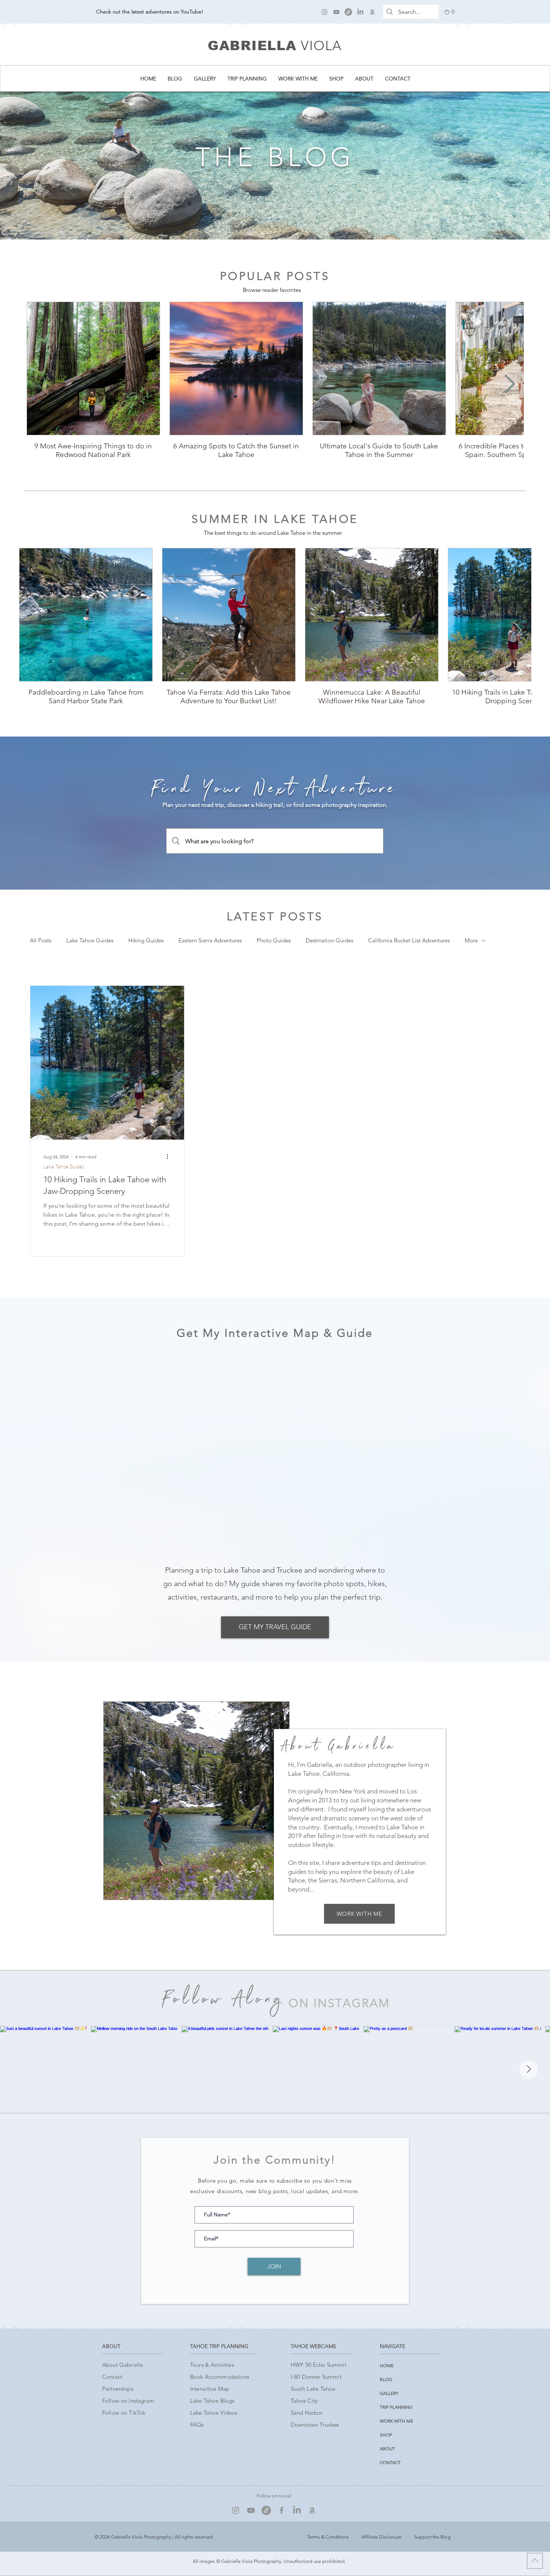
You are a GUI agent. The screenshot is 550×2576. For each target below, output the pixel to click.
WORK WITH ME (396, 2421)
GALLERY (389, 2393)
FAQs (197, 2425)
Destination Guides (329, 941)
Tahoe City (304, 2401)
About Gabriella (123, 2365)
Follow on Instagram (128, 2401)
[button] (450, 12)
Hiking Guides (146, 941)
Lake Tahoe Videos (214, 2413)
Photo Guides (274, 941)
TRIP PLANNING (396, 2407)
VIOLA (321, 45)
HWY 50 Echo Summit (319, 2365)
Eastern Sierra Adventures (210, 941)
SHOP (386, 2435)
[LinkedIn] (360, 12)
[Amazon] (372, 12)
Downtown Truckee (315, 2425)
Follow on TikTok (124, 2413)
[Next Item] (510, 385)
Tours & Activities (212, 2365)
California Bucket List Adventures (409, 941)
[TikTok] (348, 12)
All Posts (41, 941)
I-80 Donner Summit (316, 2377)
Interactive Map (210, 2389)
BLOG (386, 2379)
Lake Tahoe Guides (90, 941)
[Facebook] (282, 2510)
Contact (112, 2377)
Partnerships (118, 2389)
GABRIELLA (252, 45)
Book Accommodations (220, 2377)
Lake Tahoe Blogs (212, 2401)
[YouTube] (336, 12)
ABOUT (387, 2449)
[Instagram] (324, 12)
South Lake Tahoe (313, 2389)
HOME (387, 2365)
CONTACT (390, 2462)
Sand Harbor (307, 2413)
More (471, 941)
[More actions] (170, 1156)
